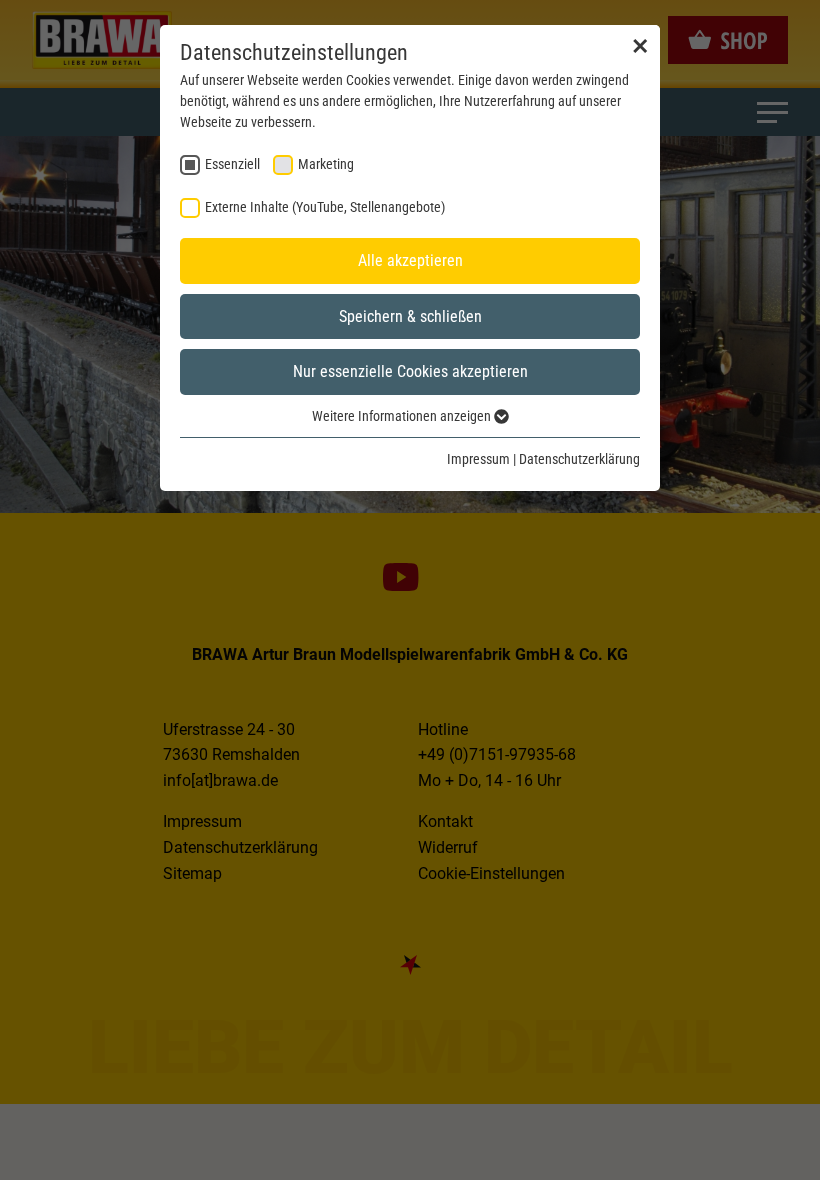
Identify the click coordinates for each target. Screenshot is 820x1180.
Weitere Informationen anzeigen (403, 416)
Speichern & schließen (410, 316)
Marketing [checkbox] (326, 164)
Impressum (478, 459)
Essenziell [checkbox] (232, 164)
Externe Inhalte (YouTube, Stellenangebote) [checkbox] (325, 207)
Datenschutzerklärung (579, 459)
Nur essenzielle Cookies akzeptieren (410, 371)
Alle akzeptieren (410, 260)
